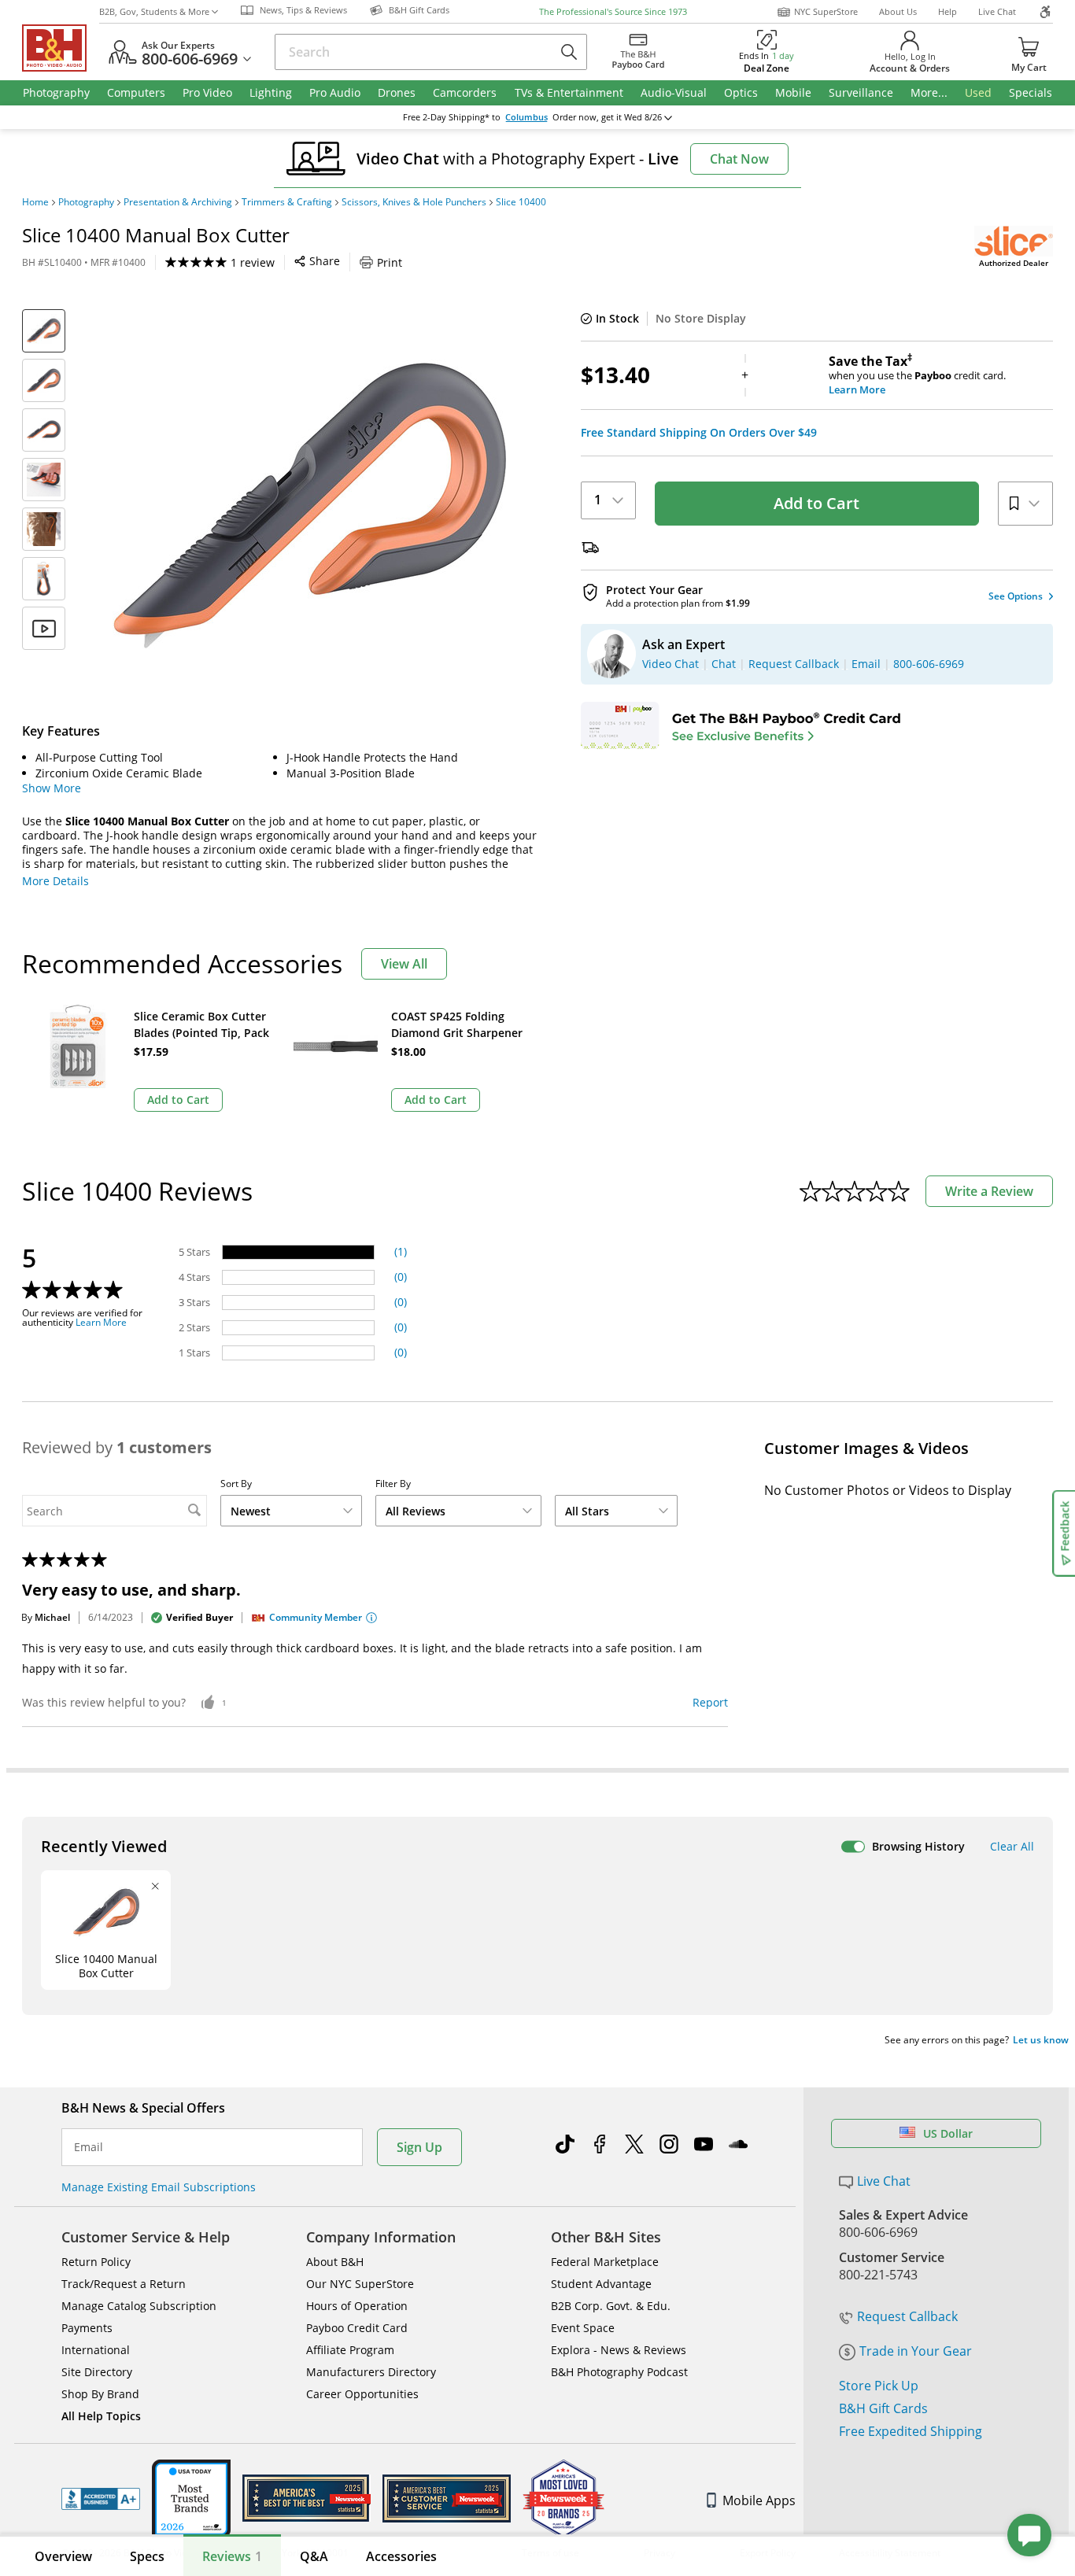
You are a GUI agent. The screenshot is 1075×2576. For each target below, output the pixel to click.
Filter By (393, 1484)
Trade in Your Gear (916, 2351)
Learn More (101, 1323)
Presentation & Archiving (178, 202)
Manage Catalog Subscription (139, 2306)
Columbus (526, 117)
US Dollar (948, 2133)
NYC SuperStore (826, 11)
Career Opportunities (362, 2394)
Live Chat (997, 11)
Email (89, 2147)
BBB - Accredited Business (101, 2499)
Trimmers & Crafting (287, 202)
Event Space (583, 2328)
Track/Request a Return (124, 2284)
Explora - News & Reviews (619, 2350)
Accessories (401, 2556)
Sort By (236, 1484)
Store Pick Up (879, 2386)
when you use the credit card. (917, 375)
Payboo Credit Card (357, 2328)
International (96, 2350)
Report (710, 1702)
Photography (86, 202)
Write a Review (989, 1191)
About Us (898, 11)
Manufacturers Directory (371, 2372)
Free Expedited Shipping (911, 2431)
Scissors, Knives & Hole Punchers (414, 202)
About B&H (335, 2262)
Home (35, 202)
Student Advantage (601, 2284)
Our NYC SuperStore (360, 2284)
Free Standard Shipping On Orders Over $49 (699, 433)
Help (948, 11)
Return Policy (96, 2262)
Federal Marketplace (605, 2262)
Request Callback (907, 2316)
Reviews (232, 2556)
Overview (63, 2556)
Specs (147, 2556)
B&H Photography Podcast (619, 2372)
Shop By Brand (100, 2394)
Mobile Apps (759, 2500)
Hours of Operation (357, 2306)
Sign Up (419, 2147)
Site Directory (97, 2372)
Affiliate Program (350, 2350)
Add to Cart (816, 503)
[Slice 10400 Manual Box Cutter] (309, 506)
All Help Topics (101, 2416)
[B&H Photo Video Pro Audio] (61, 48)
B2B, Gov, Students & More (154, 11)
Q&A (314, 2556)
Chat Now (739, 159)
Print (390, 262)
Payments (87, 2328)
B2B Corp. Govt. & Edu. (611, 2306)
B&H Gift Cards (883, 2408)
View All (404, 964)
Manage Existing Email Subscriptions (159, 2187)
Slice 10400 (521, 202)
